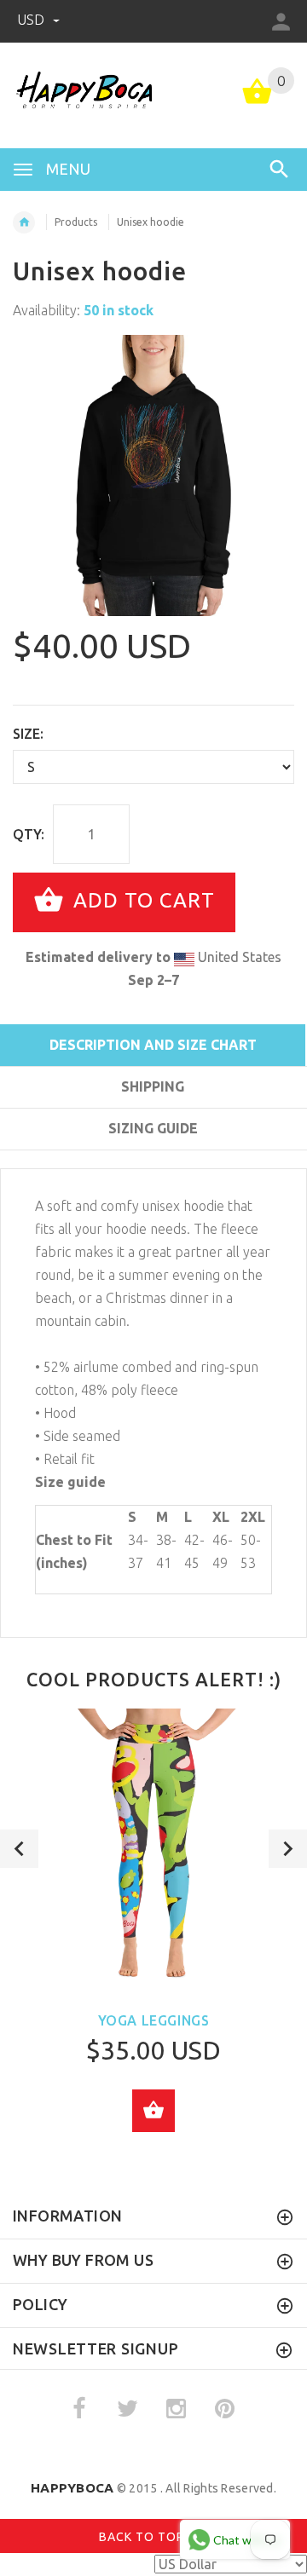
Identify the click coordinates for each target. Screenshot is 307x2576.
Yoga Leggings (154, 2020)
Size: (28, 734)
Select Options (153, 2111)
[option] (153, 475)
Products (76, 222)
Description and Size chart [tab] (153, 1045)
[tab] (153, 1159)
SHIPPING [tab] (153, 1086)
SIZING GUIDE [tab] (153, 1128)
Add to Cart (141, 900)
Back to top (143, 2537)
